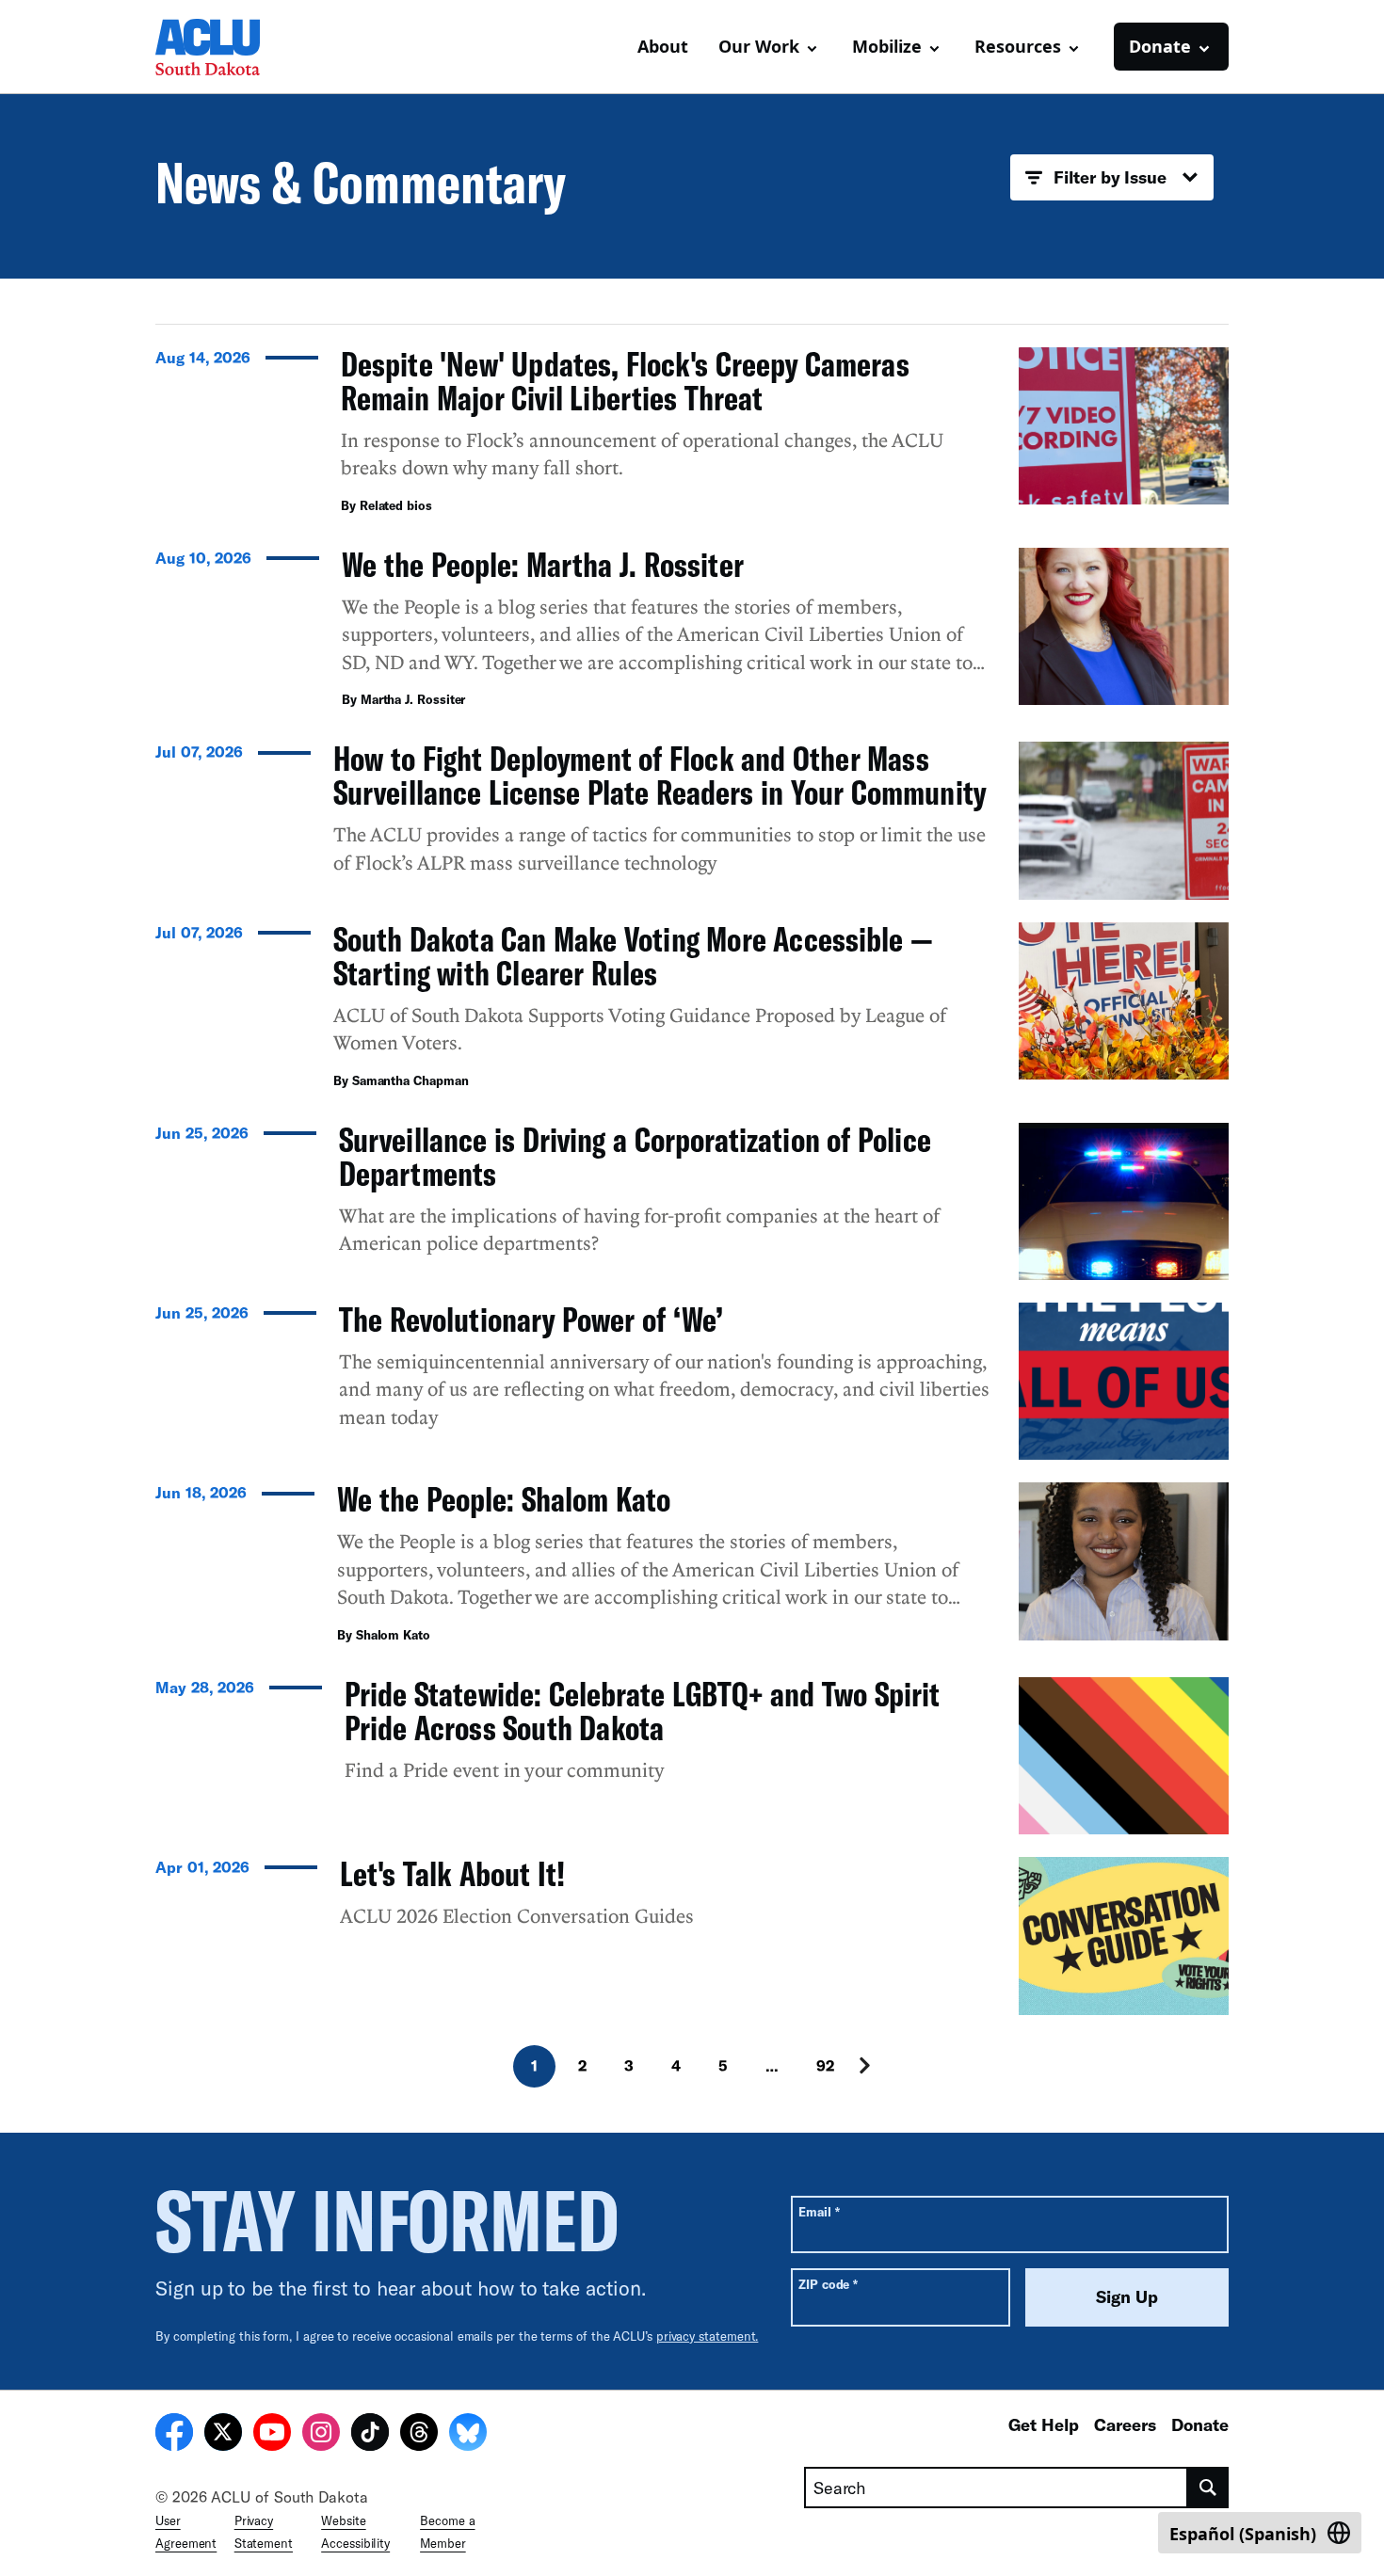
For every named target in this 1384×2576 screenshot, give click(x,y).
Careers (1125, 2424)
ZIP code (828, 2284)
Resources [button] (1018, 46)
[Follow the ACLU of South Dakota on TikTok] (370, 2435)
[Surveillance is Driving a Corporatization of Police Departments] (692, 1201)
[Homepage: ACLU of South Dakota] (221, 47)
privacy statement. (708, 2336)
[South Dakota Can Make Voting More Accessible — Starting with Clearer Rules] (692, 1011)
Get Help (1044, 2424)
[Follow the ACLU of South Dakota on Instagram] (321, 2435)
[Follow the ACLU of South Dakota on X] (223, 2435)
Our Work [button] (759, 46)
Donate (1200, 2424)
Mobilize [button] (887, 46)
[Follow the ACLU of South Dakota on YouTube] (272, 2435)
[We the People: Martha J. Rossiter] (692, 633)
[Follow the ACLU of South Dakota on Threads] (419, 2435)
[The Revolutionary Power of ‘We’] (692, 1381)
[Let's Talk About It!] (692, 1936)
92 (825, 2065)
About (663, 46)
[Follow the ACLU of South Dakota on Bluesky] (468, 2435)
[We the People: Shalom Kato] (692, 1568)
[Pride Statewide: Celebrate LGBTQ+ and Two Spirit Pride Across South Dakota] (692, 1756)
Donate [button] (1160, 46)
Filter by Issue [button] (1110, 177)
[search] (1208, 2488)
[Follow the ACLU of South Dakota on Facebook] (174, 2435)
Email (819, 2211)
